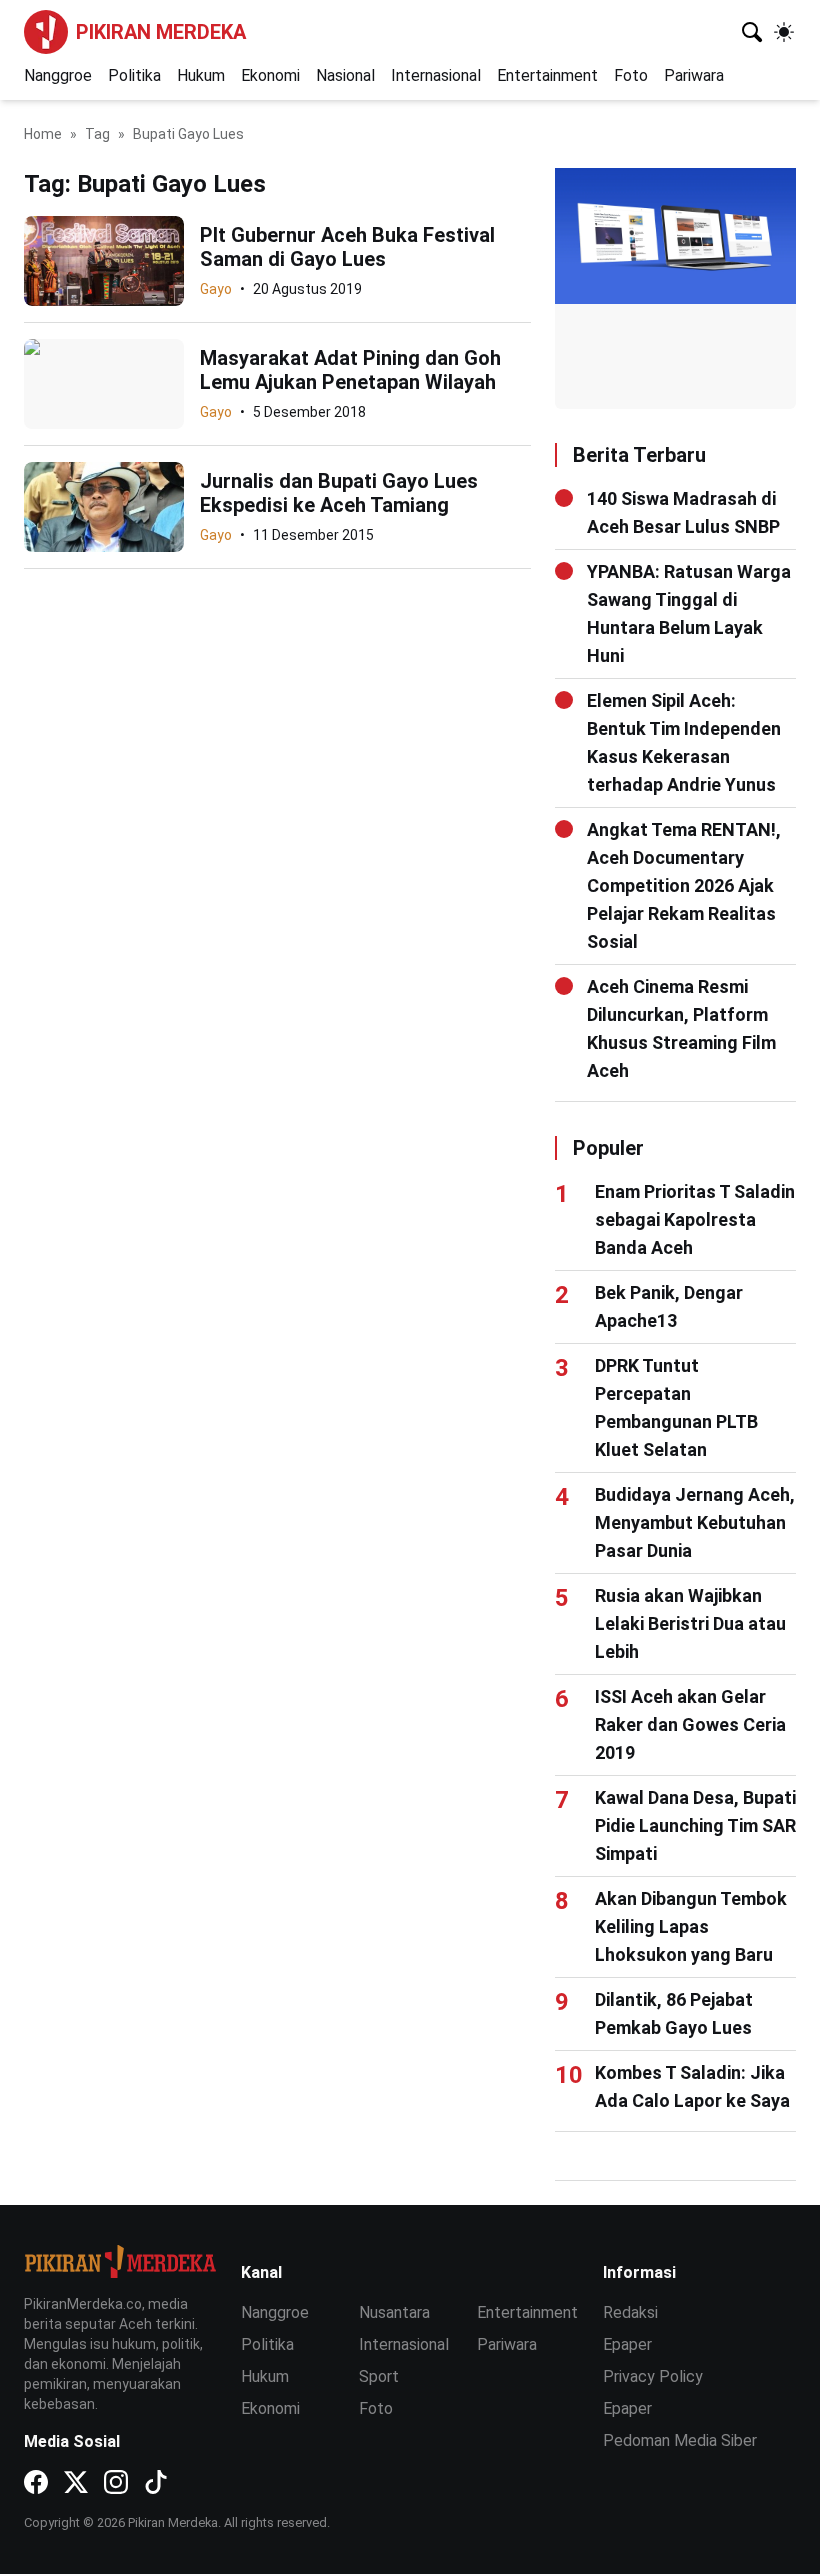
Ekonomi (270, 75)
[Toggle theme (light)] (784, 32)
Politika (134, 75)
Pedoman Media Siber (680, 2440)
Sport (379, 2376)
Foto (631, 75)
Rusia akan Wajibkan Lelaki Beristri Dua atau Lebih (690, 1623)
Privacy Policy (653, 2376)
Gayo (216, 289)
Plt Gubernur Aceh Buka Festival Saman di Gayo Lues (347, 247)
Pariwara (694, 75)
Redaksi (630, 2312)
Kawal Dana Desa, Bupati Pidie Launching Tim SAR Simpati (695, 1825)
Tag (97, 134)
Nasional (345, 75)
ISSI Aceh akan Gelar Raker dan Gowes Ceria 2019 (690, 1724)
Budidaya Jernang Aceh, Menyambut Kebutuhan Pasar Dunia (695, 1522)
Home (43, 134)
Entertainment (547, 75)
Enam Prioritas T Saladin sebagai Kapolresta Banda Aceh (695, 1219)
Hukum (201, 75)
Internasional (436, 75)
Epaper (627, 2344)
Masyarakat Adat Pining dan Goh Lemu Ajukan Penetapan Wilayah (350, 370)
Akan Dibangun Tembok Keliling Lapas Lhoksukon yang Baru (691, 1926)
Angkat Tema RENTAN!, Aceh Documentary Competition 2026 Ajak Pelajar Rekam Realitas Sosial (684, 885)
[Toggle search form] (752, 32)
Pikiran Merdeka (161, 32)
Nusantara (394, 2312)
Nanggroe (58, 75)
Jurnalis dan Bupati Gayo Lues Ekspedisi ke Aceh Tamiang (339, 493)
